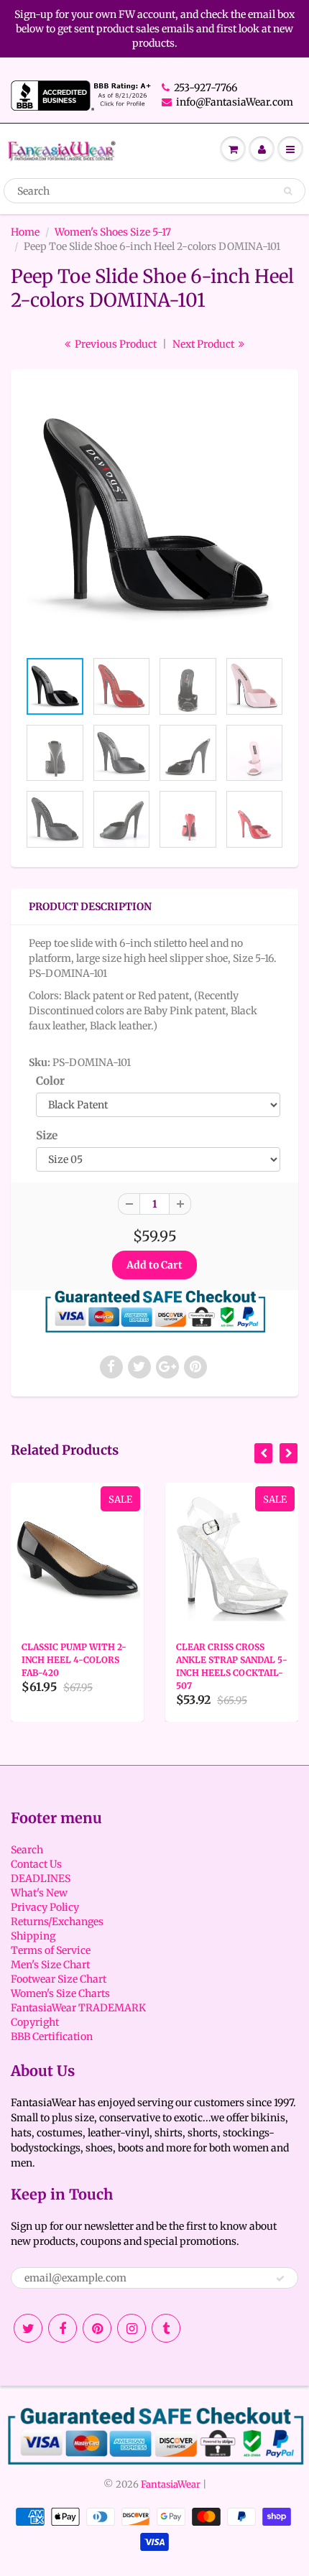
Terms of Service (51, 1950)
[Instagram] (132, 2328)
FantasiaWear (171, 2484)
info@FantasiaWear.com (235, 102)
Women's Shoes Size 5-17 (113, 232)
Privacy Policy (45, 1907)
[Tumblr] (166, 2328)
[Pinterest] (97, 2328)
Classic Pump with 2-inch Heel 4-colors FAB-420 (74, 1660)
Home (25, 232)
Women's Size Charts (60, 1993)
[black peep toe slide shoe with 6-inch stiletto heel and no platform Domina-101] (154, 516)
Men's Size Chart (50, 1965)
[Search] (288, 191)
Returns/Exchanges (57, 1922)
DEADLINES (41, 1878)
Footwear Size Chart (59, 1979)
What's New (39, 1893)
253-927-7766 (206, 88)
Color (50, 1081)
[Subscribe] (280, 2279)
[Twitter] (28, 2328)
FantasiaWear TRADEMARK (78, 2008)
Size (47, 1135)
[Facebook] (63, 2328)
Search (27, 1850)
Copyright (35, 2022)
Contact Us (36, 1864)
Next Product (204, 344)
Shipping (33, 1936)
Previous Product (115, 344)
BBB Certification (52, 2037)
